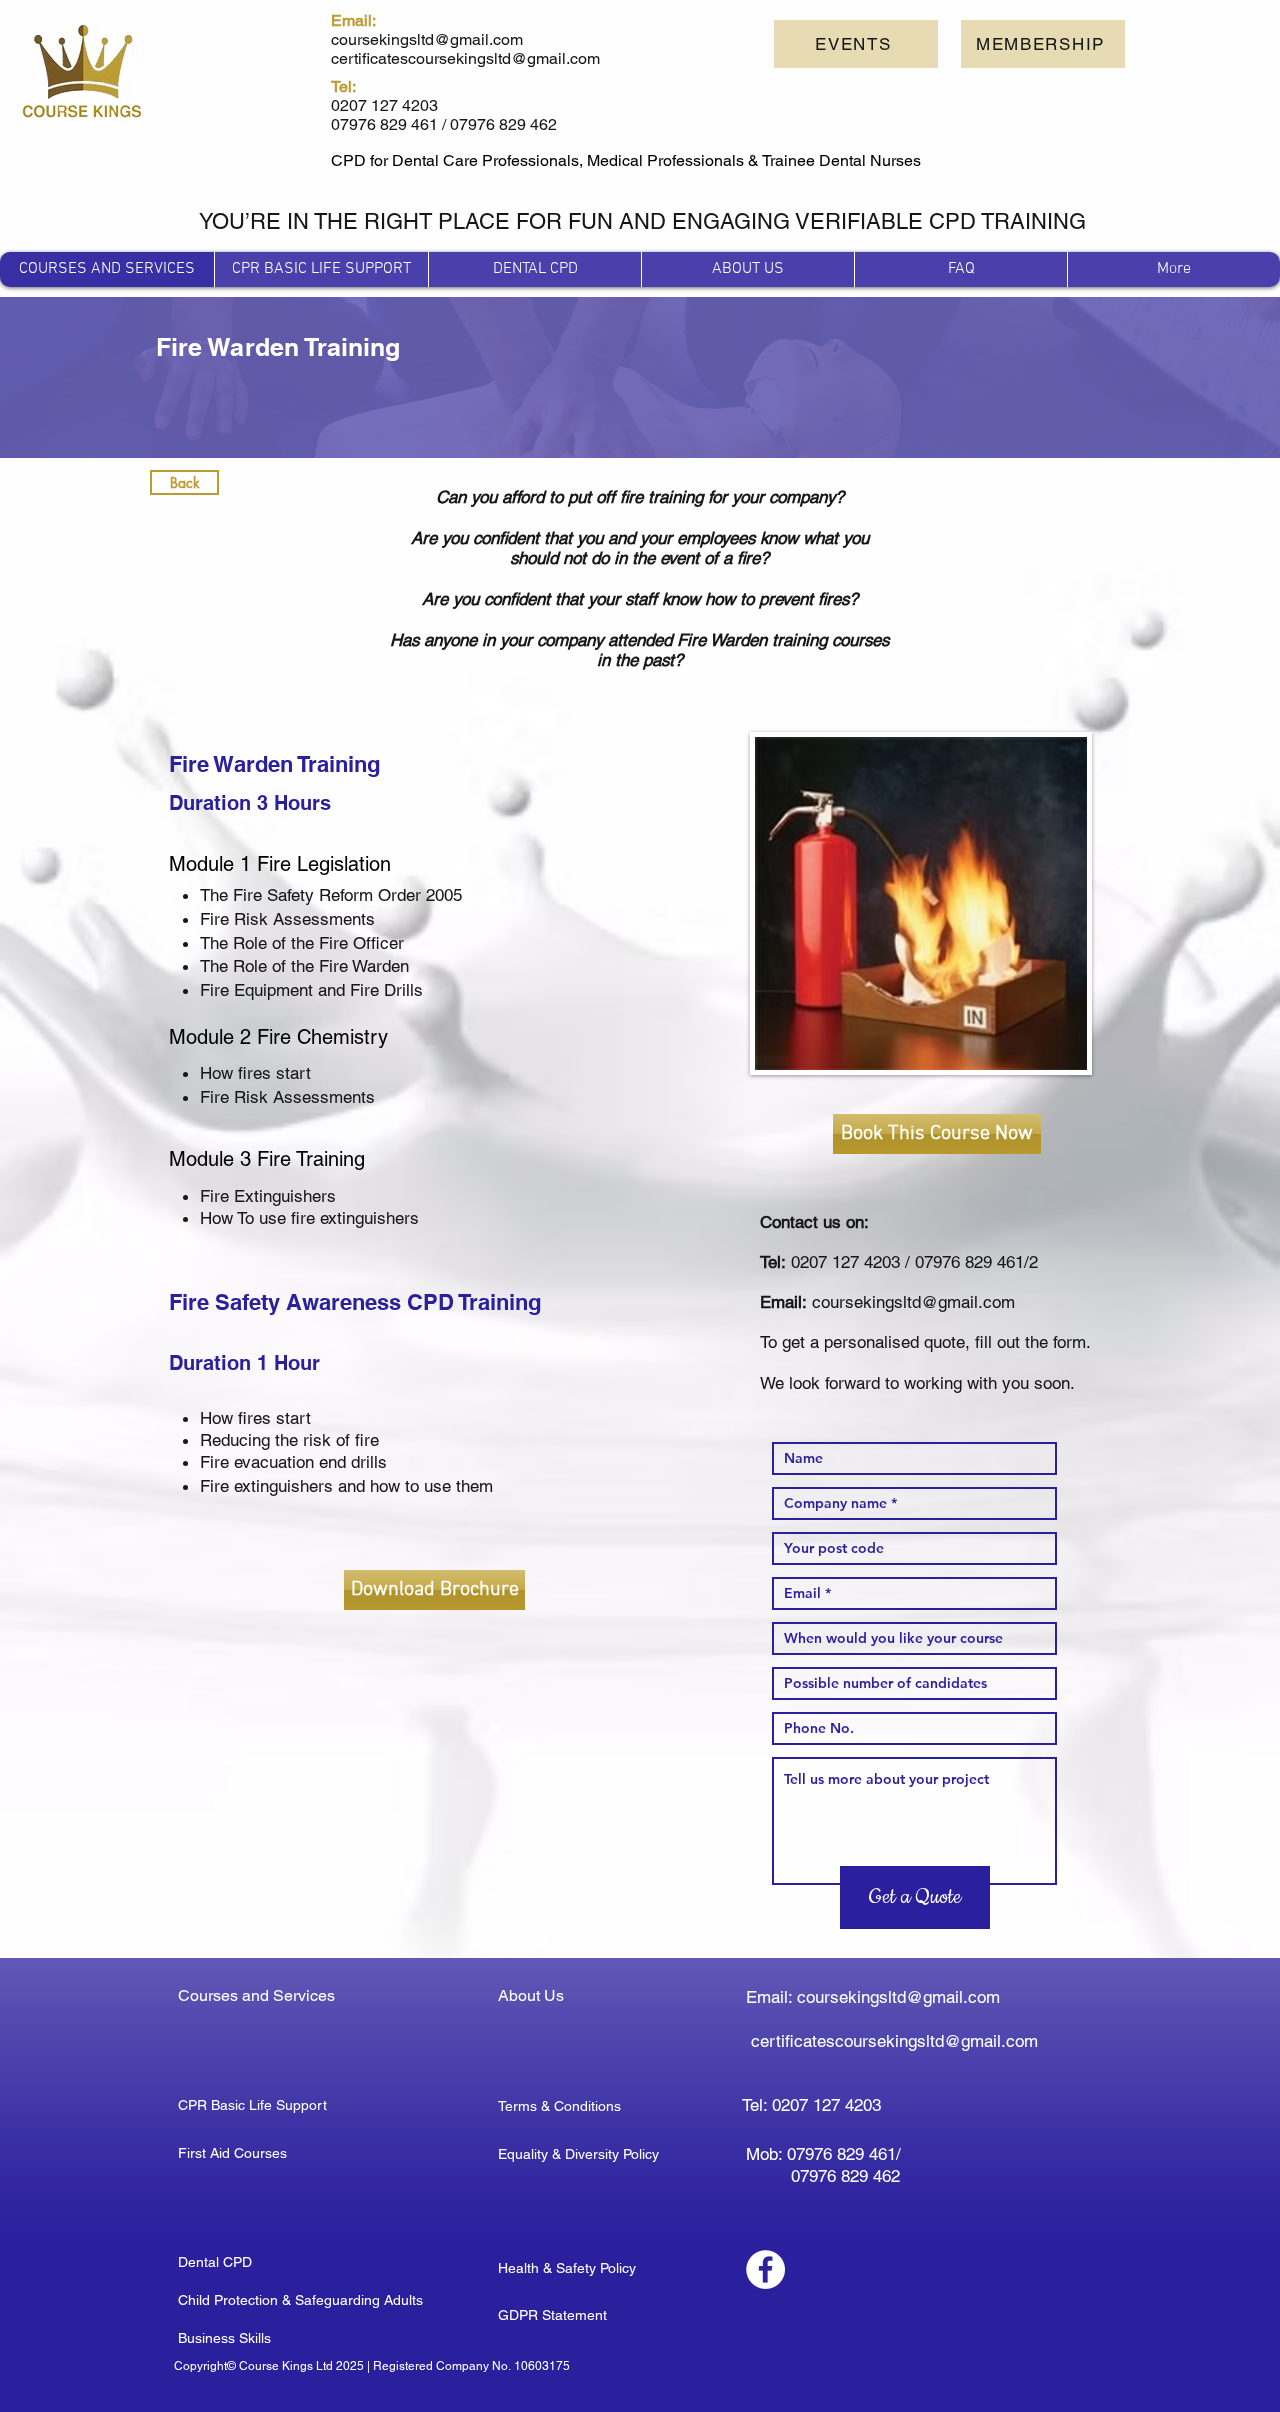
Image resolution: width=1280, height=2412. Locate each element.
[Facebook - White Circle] (765, 2269)
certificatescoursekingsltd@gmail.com (894, 2041)
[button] (1043, 44)
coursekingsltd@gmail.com (913, 1302)
